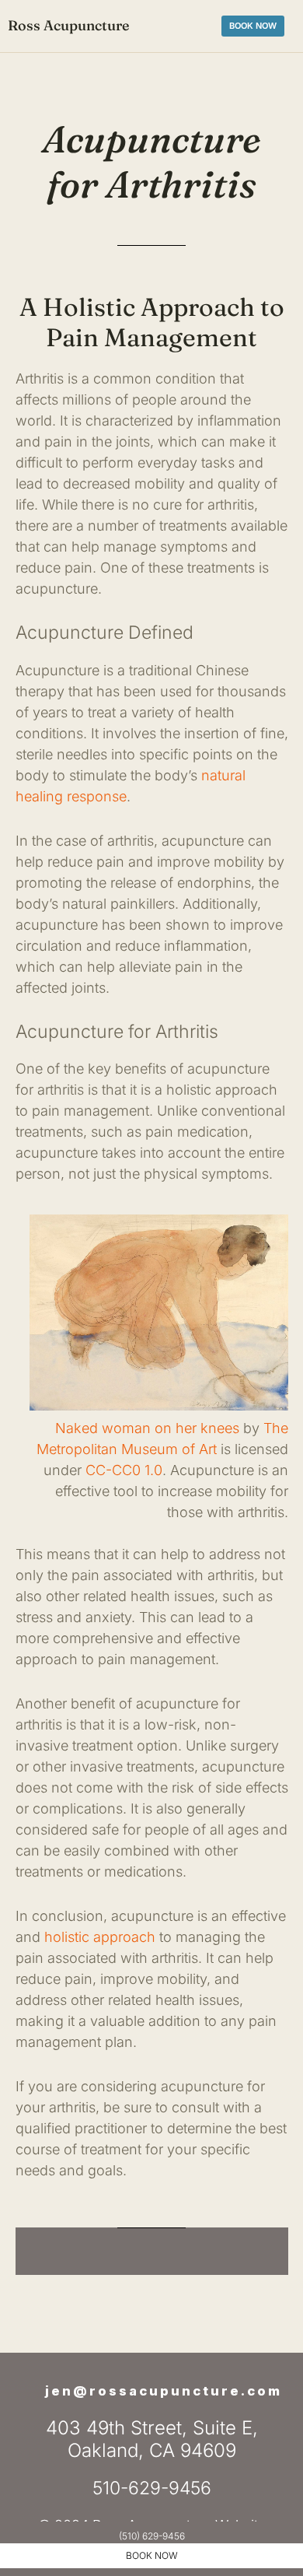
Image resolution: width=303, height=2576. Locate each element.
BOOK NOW (152, 2555)
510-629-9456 (152, 2488)
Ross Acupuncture (68, 25)
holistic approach (100, 1937)
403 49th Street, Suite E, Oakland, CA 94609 (152, 2439)
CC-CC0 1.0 (124, 1470)
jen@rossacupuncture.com (164, 2391)
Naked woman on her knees (147, 1428)
